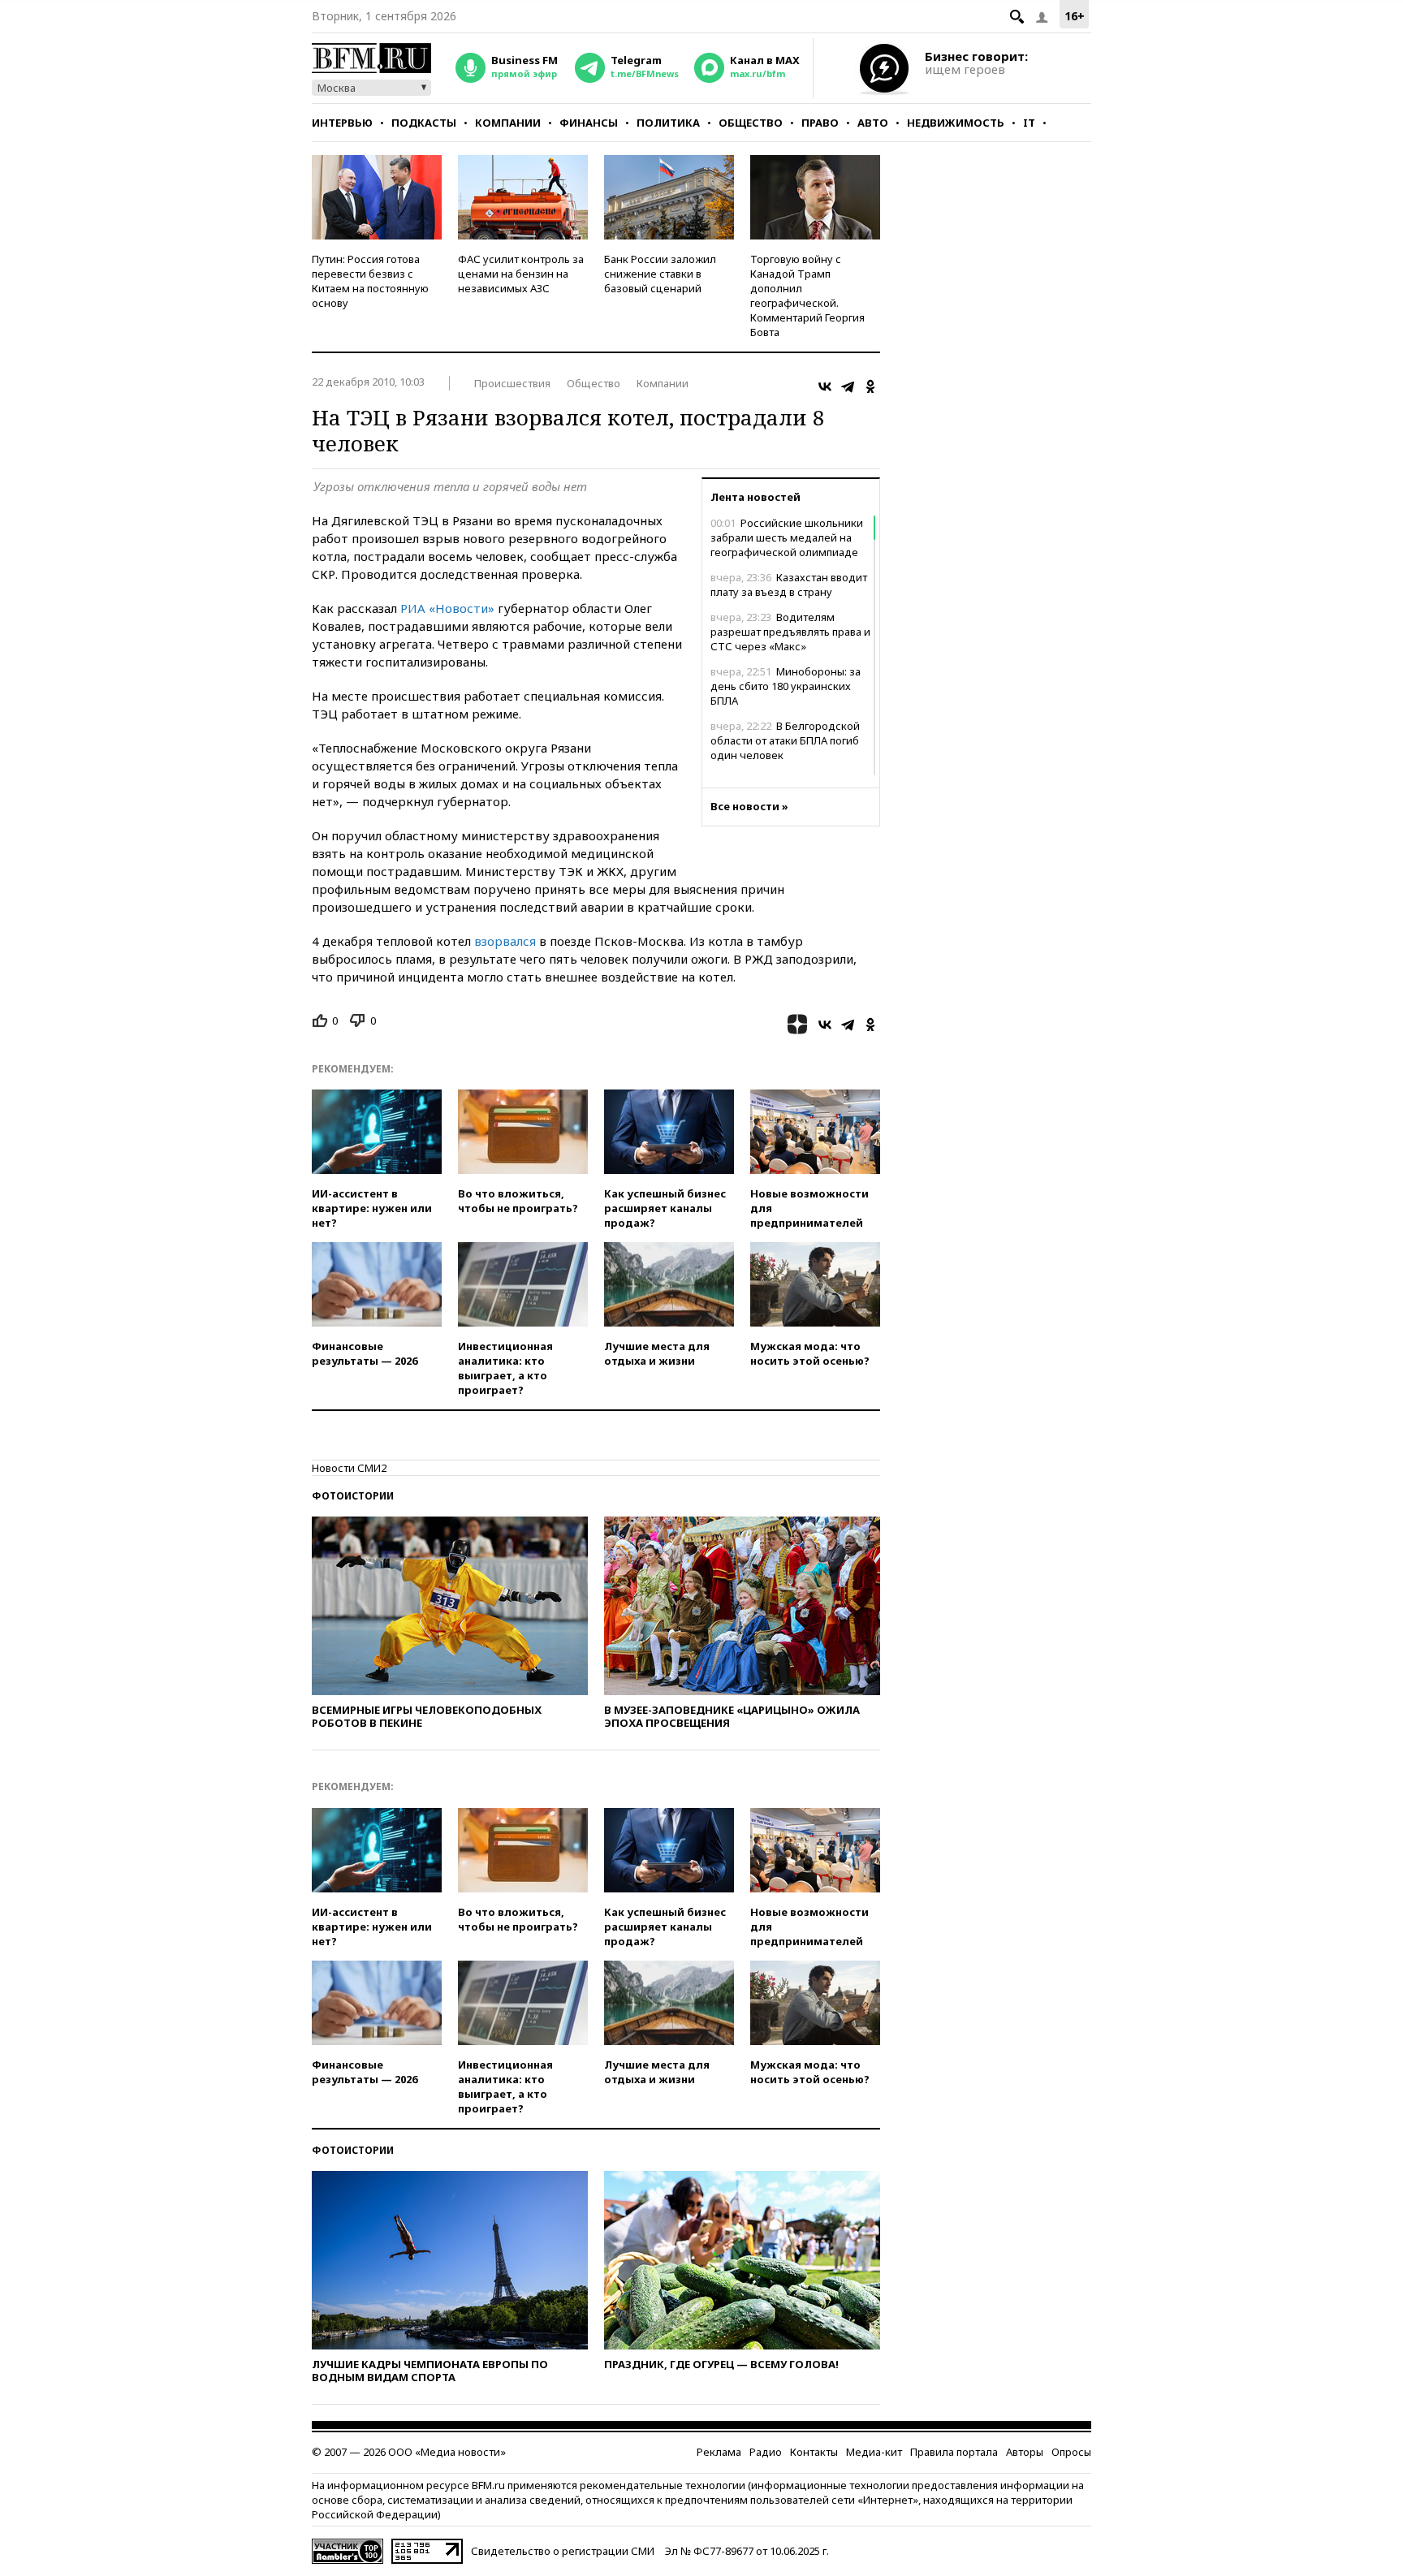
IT (1029, 123)
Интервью (342, 123)
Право (820, 123)
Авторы (1025, 2452)
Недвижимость (956, 123)
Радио (766, 2452)
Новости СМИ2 (349, 1468)
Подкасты (424, 123)
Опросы (1071, 2452)
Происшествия (512, 383)
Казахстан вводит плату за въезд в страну (789, 585)
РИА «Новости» (447, 608)
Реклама (719, 2452)
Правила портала (954, 2452)
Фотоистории (353, 1496)
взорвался (505, 941)
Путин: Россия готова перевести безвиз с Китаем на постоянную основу (370, 281)
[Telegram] (848, 386)
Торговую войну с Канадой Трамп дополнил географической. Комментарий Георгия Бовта (807, 296)
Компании (508, 123)
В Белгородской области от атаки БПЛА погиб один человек (785, 740)
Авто (873, 123)
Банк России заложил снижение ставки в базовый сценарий (660, 274)
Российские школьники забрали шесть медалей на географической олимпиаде (787, 537)
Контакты (814, 2452)
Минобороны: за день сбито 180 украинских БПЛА (786, 686)
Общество (751, 123)
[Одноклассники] (870, 386)
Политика (668, 123)
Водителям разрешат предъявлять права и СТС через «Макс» (790, 632)
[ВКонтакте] (825, 386)
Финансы (589, 123)
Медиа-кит (874, 2452)
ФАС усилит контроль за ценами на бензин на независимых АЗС (521, 274)
